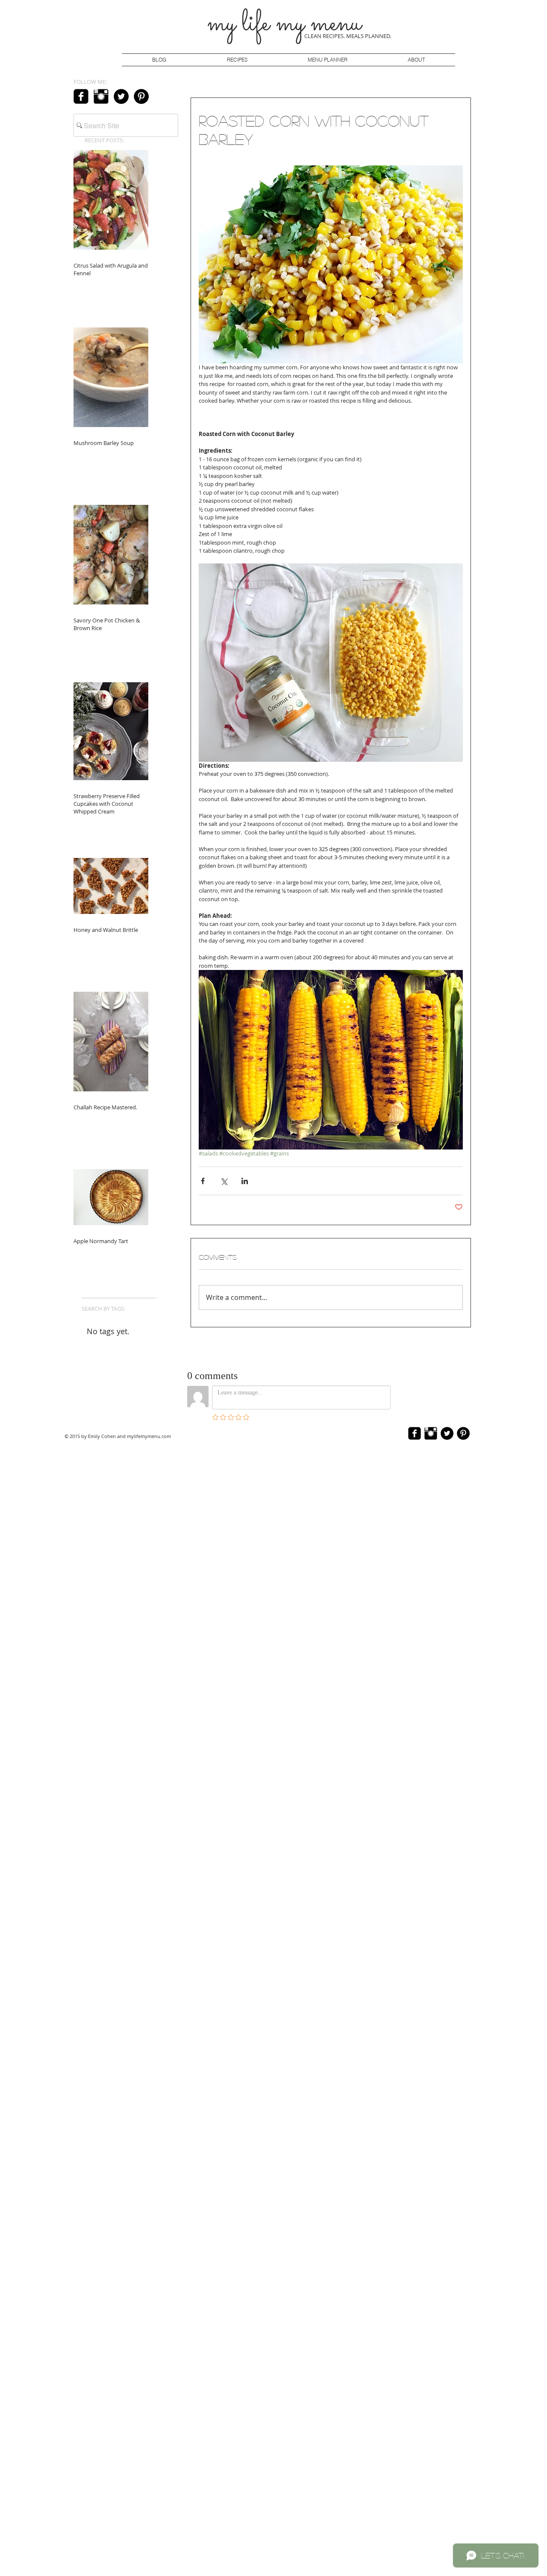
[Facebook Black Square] (81, 96)
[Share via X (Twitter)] (224, 1181)
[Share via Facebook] (203, 1181)
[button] (327, 60)
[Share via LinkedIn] (245, 1181)
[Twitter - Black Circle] (121, 96)
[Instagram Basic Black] (101, 96)
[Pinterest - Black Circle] (141, 96)
